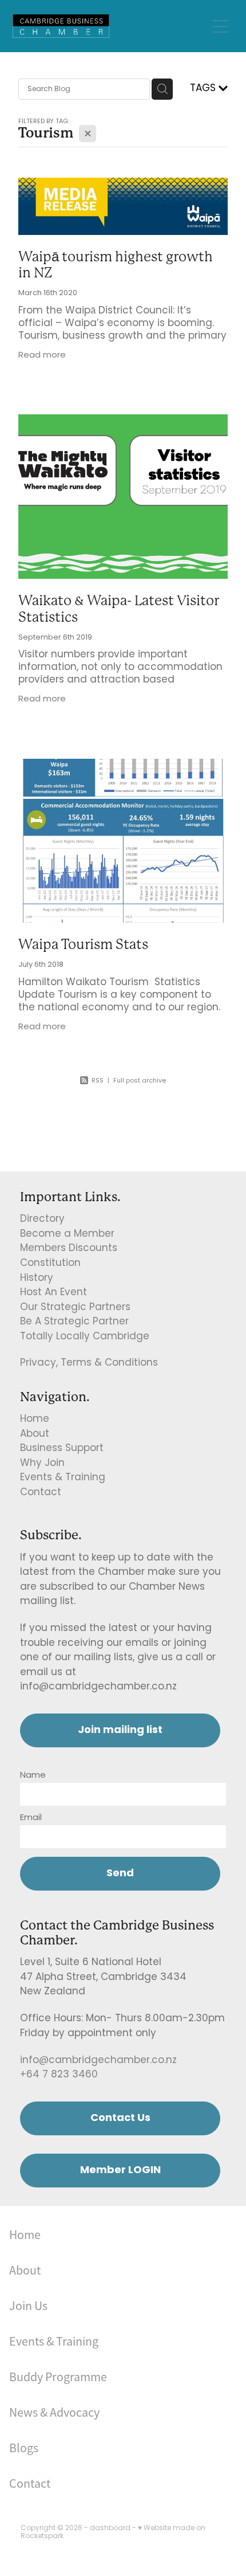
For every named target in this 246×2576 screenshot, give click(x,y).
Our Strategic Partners (75, 1308)
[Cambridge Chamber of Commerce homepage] (110, 26)
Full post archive (140, 1081)
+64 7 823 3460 (59, 2075)
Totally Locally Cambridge (85, 1337)
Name (33, 1776)
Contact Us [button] (120, 2118)
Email (31, 1818)
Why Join (42, 1464)
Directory (42, 1220)
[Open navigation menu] (220, 26)
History (37, 1279)
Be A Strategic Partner (74, 1322)
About (35, 1434)
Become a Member (67, 1234)
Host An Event (53, 1293)
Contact (41, 1493)
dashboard (110, 2528)
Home (35, 1420)
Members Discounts (69, 1249)
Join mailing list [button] (120, 1730)
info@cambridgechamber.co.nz (98, 2061)
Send (120, 1874)
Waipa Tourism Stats (83, 944)
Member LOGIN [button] (120, 2171)
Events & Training (63, 1478)
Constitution (50, 1264)
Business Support (62, 1449)
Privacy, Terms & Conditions (89, 1363)
